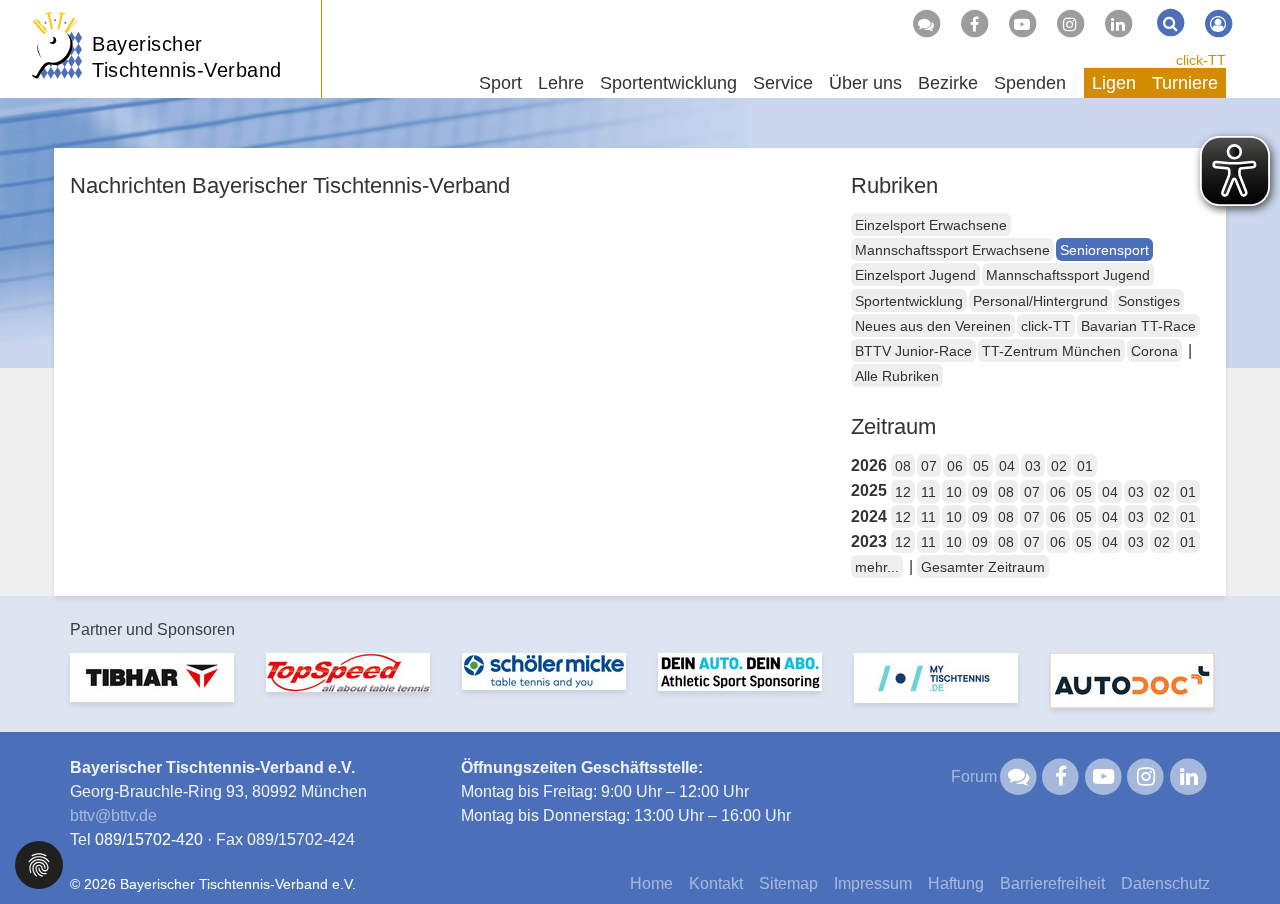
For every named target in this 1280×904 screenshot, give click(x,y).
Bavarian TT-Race (1138, 326)
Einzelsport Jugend (915, 275)
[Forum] (926, 24)
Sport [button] (500, 83)
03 (1033, 466)
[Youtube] (1022, 24)
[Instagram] (1070, 24)
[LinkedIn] (1118, 24)
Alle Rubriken (897, 376)
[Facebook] (974, 24)
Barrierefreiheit (1052, 883)
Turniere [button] (1185, 83)
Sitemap (788, 883)
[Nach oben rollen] (1240, 848)
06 (955, 466)
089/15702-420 (149, 839)
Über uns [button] (865, 83)
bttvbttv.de (113, 815)
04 (1007, 466)
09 (980, 492)
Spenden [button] (1030, 83)
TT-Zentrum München (1051, 351)
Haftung (956, 883)
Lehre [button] (561, 83)
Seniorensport (1104, 250)
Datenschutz (1165, 883)
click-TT (1201, 60)
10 (954, 492)
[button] (39, 863)
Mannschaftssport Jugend (1068, 275)
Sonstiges (1149, 301)
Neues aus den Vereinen (933, 326)
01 (1085, 466)
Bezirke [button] (948, 83)
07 (929, 466)
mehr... (877, 567)
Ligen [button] (1114, 83)
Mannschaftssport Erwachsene (952, 250)
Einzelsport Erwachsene (931, 225)
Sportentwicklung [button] (668, 83)
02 (1059, 466)
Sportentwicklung (909, 301)
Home (651, 883)
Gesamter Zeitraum (983, 567)
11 (928, 492)
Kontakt (716, 883)
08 (903, 466)
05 (981, 466)
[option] (152, 689)
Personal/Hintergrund (1040, 301)
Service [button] (783, 83)
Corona (1154, 351)
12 (903, 492)
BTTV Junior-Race (913, 351)
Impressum (873, 883)
